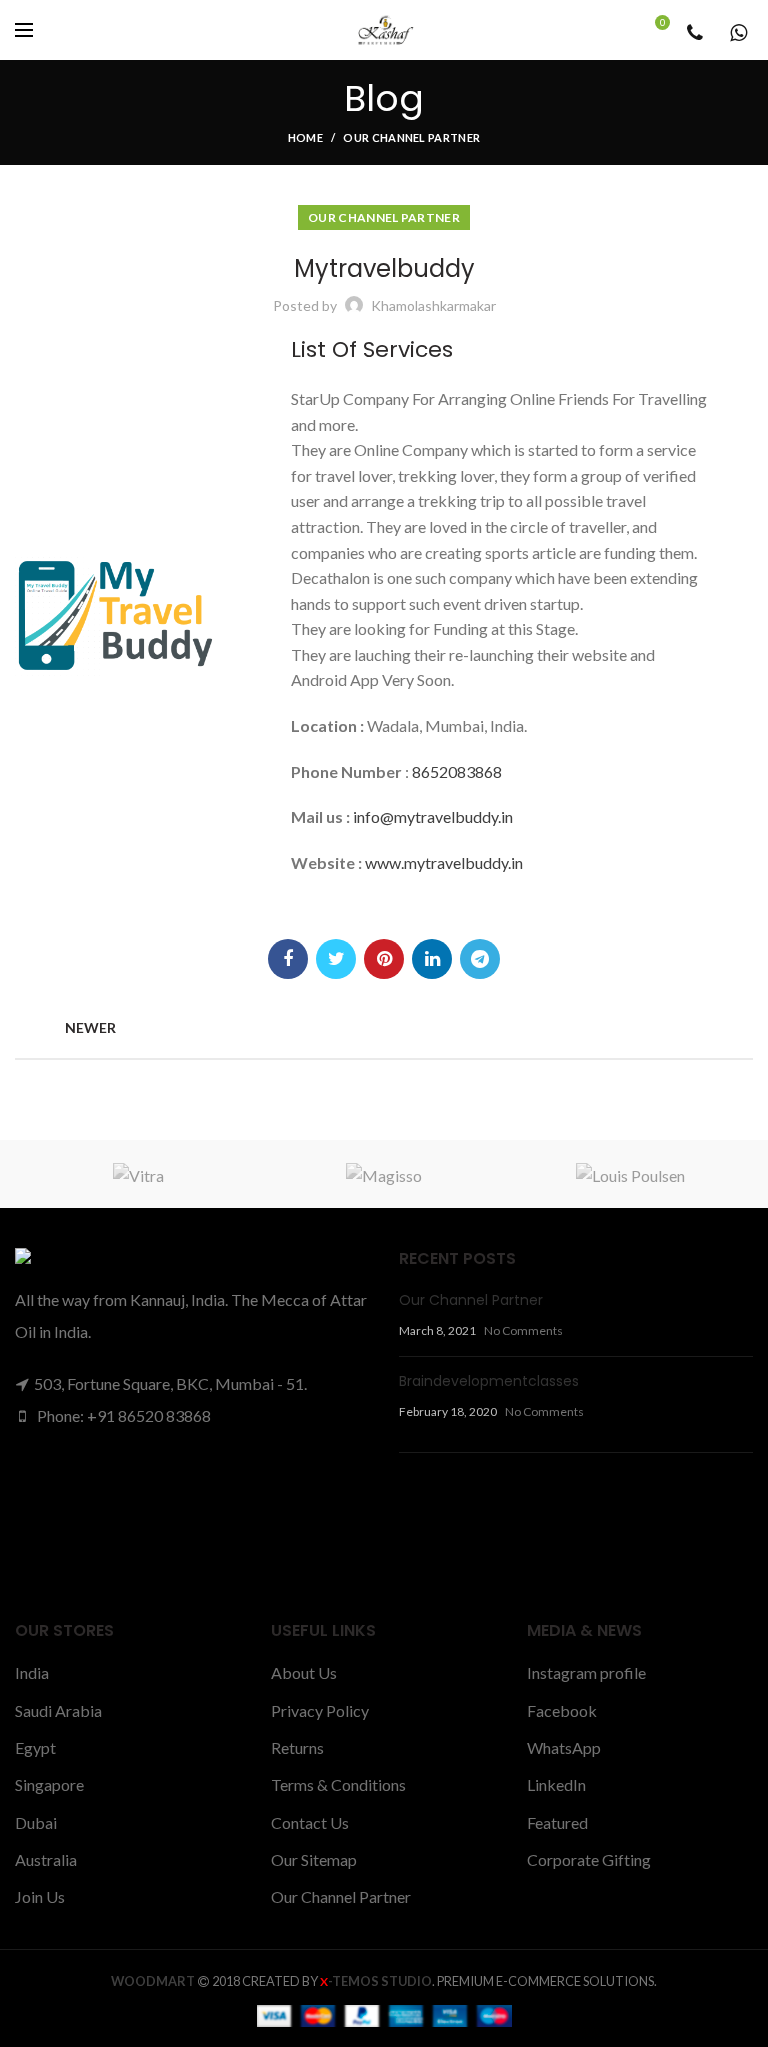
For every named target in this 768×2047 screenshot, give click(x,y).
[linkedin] (432, 959)
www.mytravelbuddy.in (444, 862)
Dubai (36, 1822)
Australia (46, 1859)
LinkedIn (556, 1784)
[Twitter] (336, 959)
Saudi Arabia (58, 1710)
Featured (557, 1822)
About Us (304, 1672)
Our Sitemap (314, 1859)
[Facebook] (288, 959)
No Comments (523, 1330)
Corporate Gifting (589, 1859)
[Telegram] (480, 959)
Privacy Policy (320, 1710)
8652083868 (457, 771)
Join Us (40, 1896)
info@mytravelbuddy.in (433, 816)
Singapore (49, 1784)
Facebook (562, 1710)
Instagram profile (586, 1672)
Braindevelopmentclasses (489, 1381)
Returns (297, 1747)
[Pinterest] (384, 959)
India (32, 1672)
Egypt (35, 1747)
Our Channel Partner (411, 137)
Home (305, 137)
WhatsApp (564, 1747)
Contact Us (310, 1822)
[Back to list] (384, 1028)
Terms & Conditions (338, 1784)
